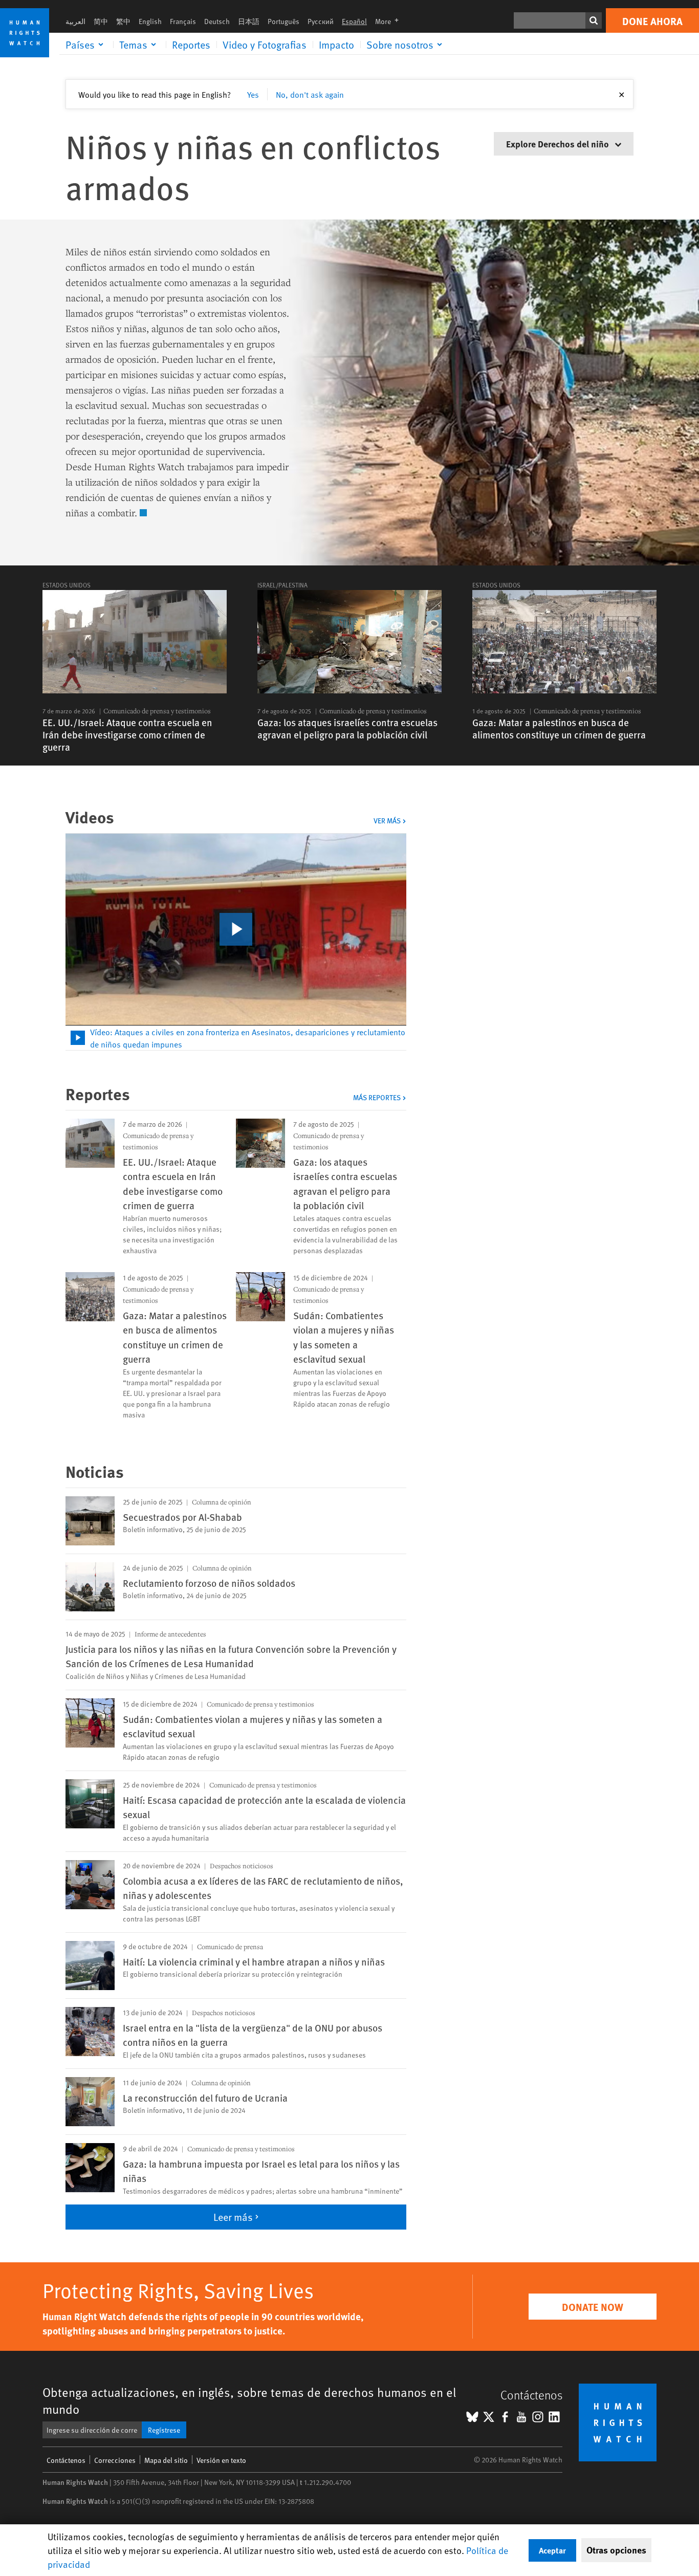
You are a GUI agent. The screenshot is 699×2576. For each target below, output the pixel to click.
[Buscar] (594, 20)
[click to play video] (236, 929)
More (390, 21)
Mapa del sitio (166, 2460)
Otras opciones (616, 2550)
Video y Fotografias (265, 45)
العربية (75, 21)
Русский (321, 21)
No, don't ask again (310, 94)
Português (283, 21)
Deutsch (217, 21)
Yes (253, 94)
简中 (101, 21)
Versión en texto (221, 2460)
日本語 (249, 21)
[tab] (236, 1038)
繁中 (123, 21)
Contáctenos (66, 2460)
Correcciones (115, 2460)
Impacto (336, 45)
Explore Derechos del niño (559, 144)
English (150, 21)
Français (183, 21)
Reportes (191, 45)
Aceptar (552, 2550)
